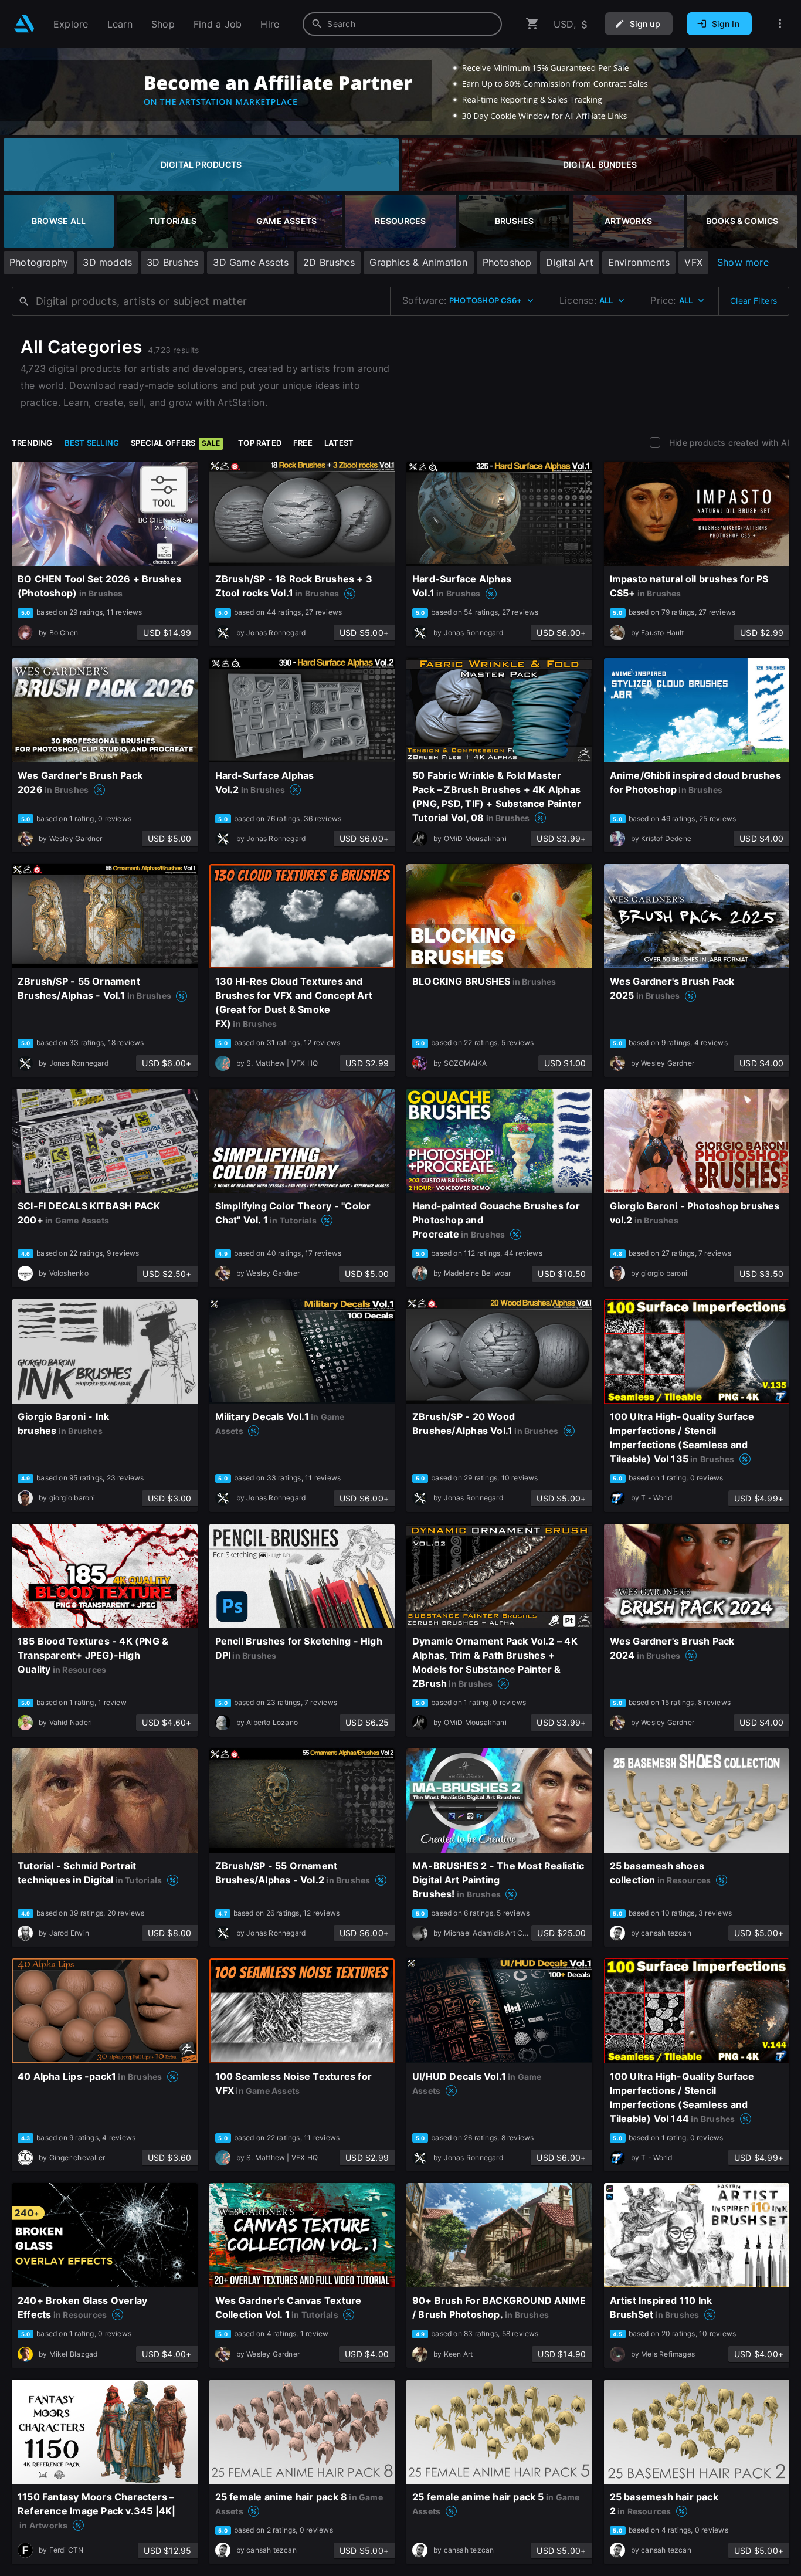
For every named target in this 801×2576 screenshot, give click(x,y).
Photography (39, 262)
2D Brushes (329, 262)
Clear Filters (754, 301)
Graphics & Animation (418, 262)
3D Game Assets (251, 262)
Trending (32, 443)
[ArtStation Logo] (24, 24)
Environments (639, 262)
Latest (339, 443)
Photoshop (507, 262)
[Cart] (532, 24)
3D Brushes (172, 262)
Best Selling (92, 443)
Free (303, 443)
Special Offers (175, 443)
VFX (693, 262)
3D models (107, 262)
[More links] (780, 24)
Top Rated (260, 443)
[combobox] (402, 24)
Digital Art (569, 262)
